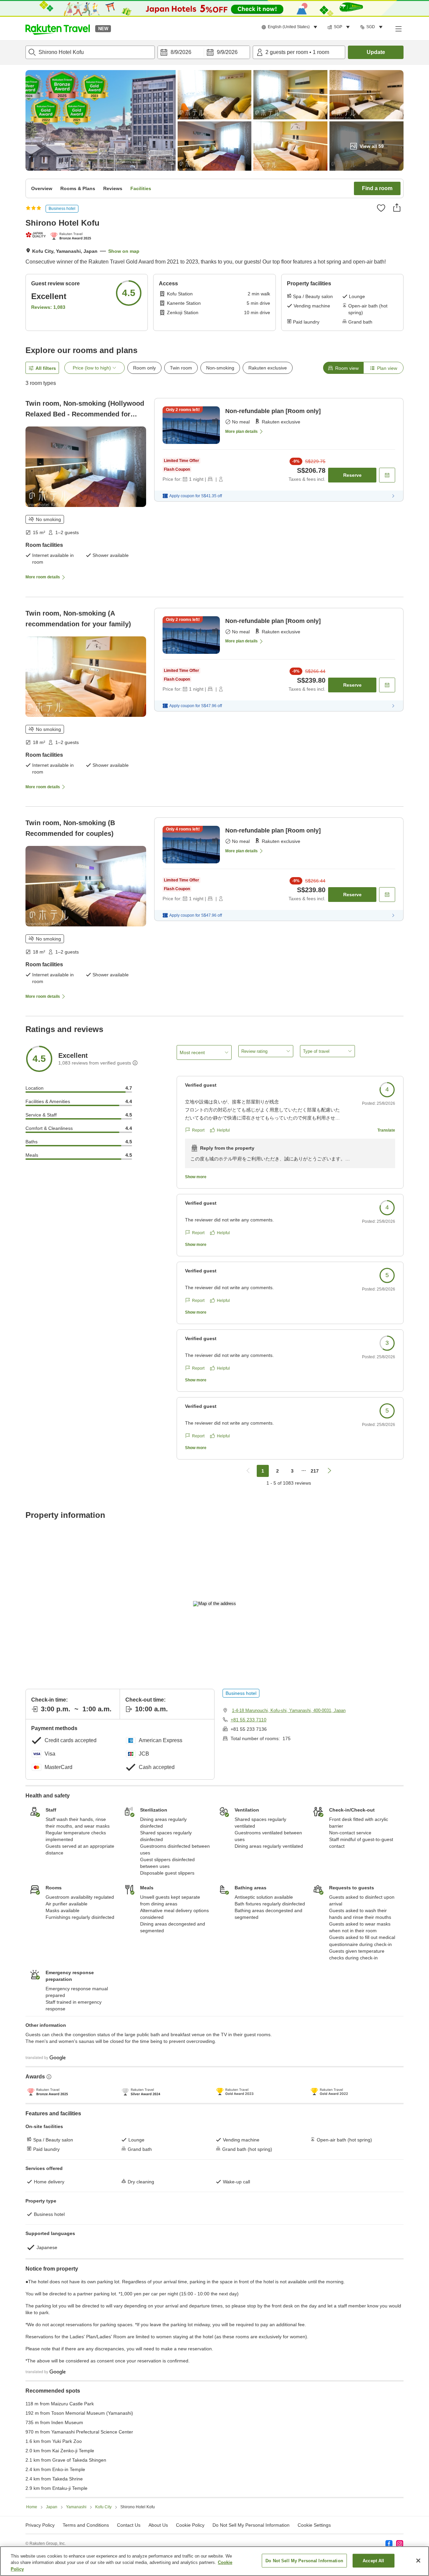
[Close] (418, 2561)
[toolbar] (204, 52)
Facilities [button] (141, 188)
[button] (58, 28)
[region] (214, 2561)
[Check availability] (387, 475)
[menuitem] (290, 27)
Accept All (373, 2560)
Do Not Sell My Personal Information (304, 2560)
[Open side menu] (398, 28)
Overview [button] (42, 188)
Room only (144, 368)
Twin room (181, 368)
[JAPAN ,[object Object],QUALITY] (36, 235)
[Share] (397, 208)
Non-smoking (220, 368)
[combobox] (90, 52)
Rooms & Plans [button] (78, 188)
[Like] (381, 208)
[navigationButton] (248, 1471)
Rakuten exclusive (268, 368)
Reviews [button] (113, 188)
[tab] (343, 368)
